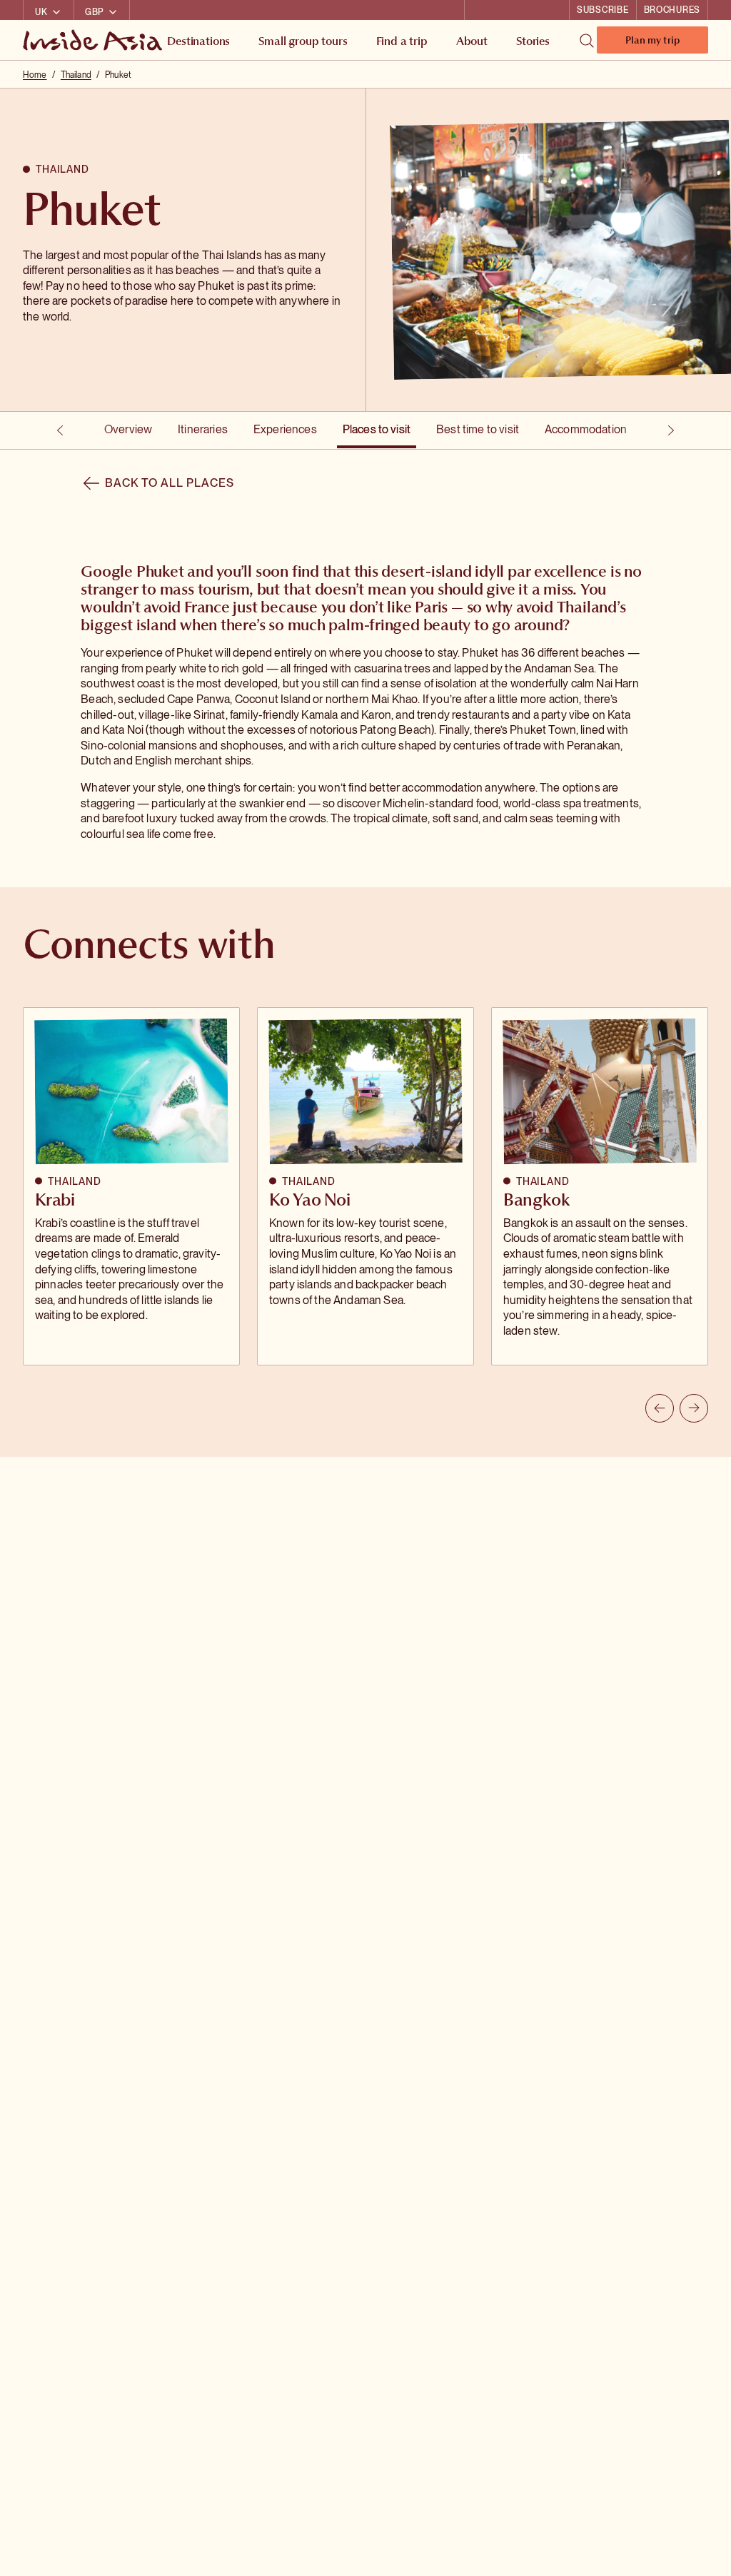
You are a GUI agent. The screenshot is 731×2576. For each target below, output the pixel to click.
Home (35, 75)
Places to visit (377, 429)
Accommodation (586, 429)
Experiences (285, 429)
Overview (128, 429)
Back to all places (169, 483)
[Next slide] (694, 1408)
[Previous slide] (660, 1408)
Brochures (672, 10)
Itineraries (203, 429)
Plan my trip (652, 43)
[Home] (94, 40)
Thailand (76, 75)
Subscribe (603, 10)
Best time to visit (478, 429)
